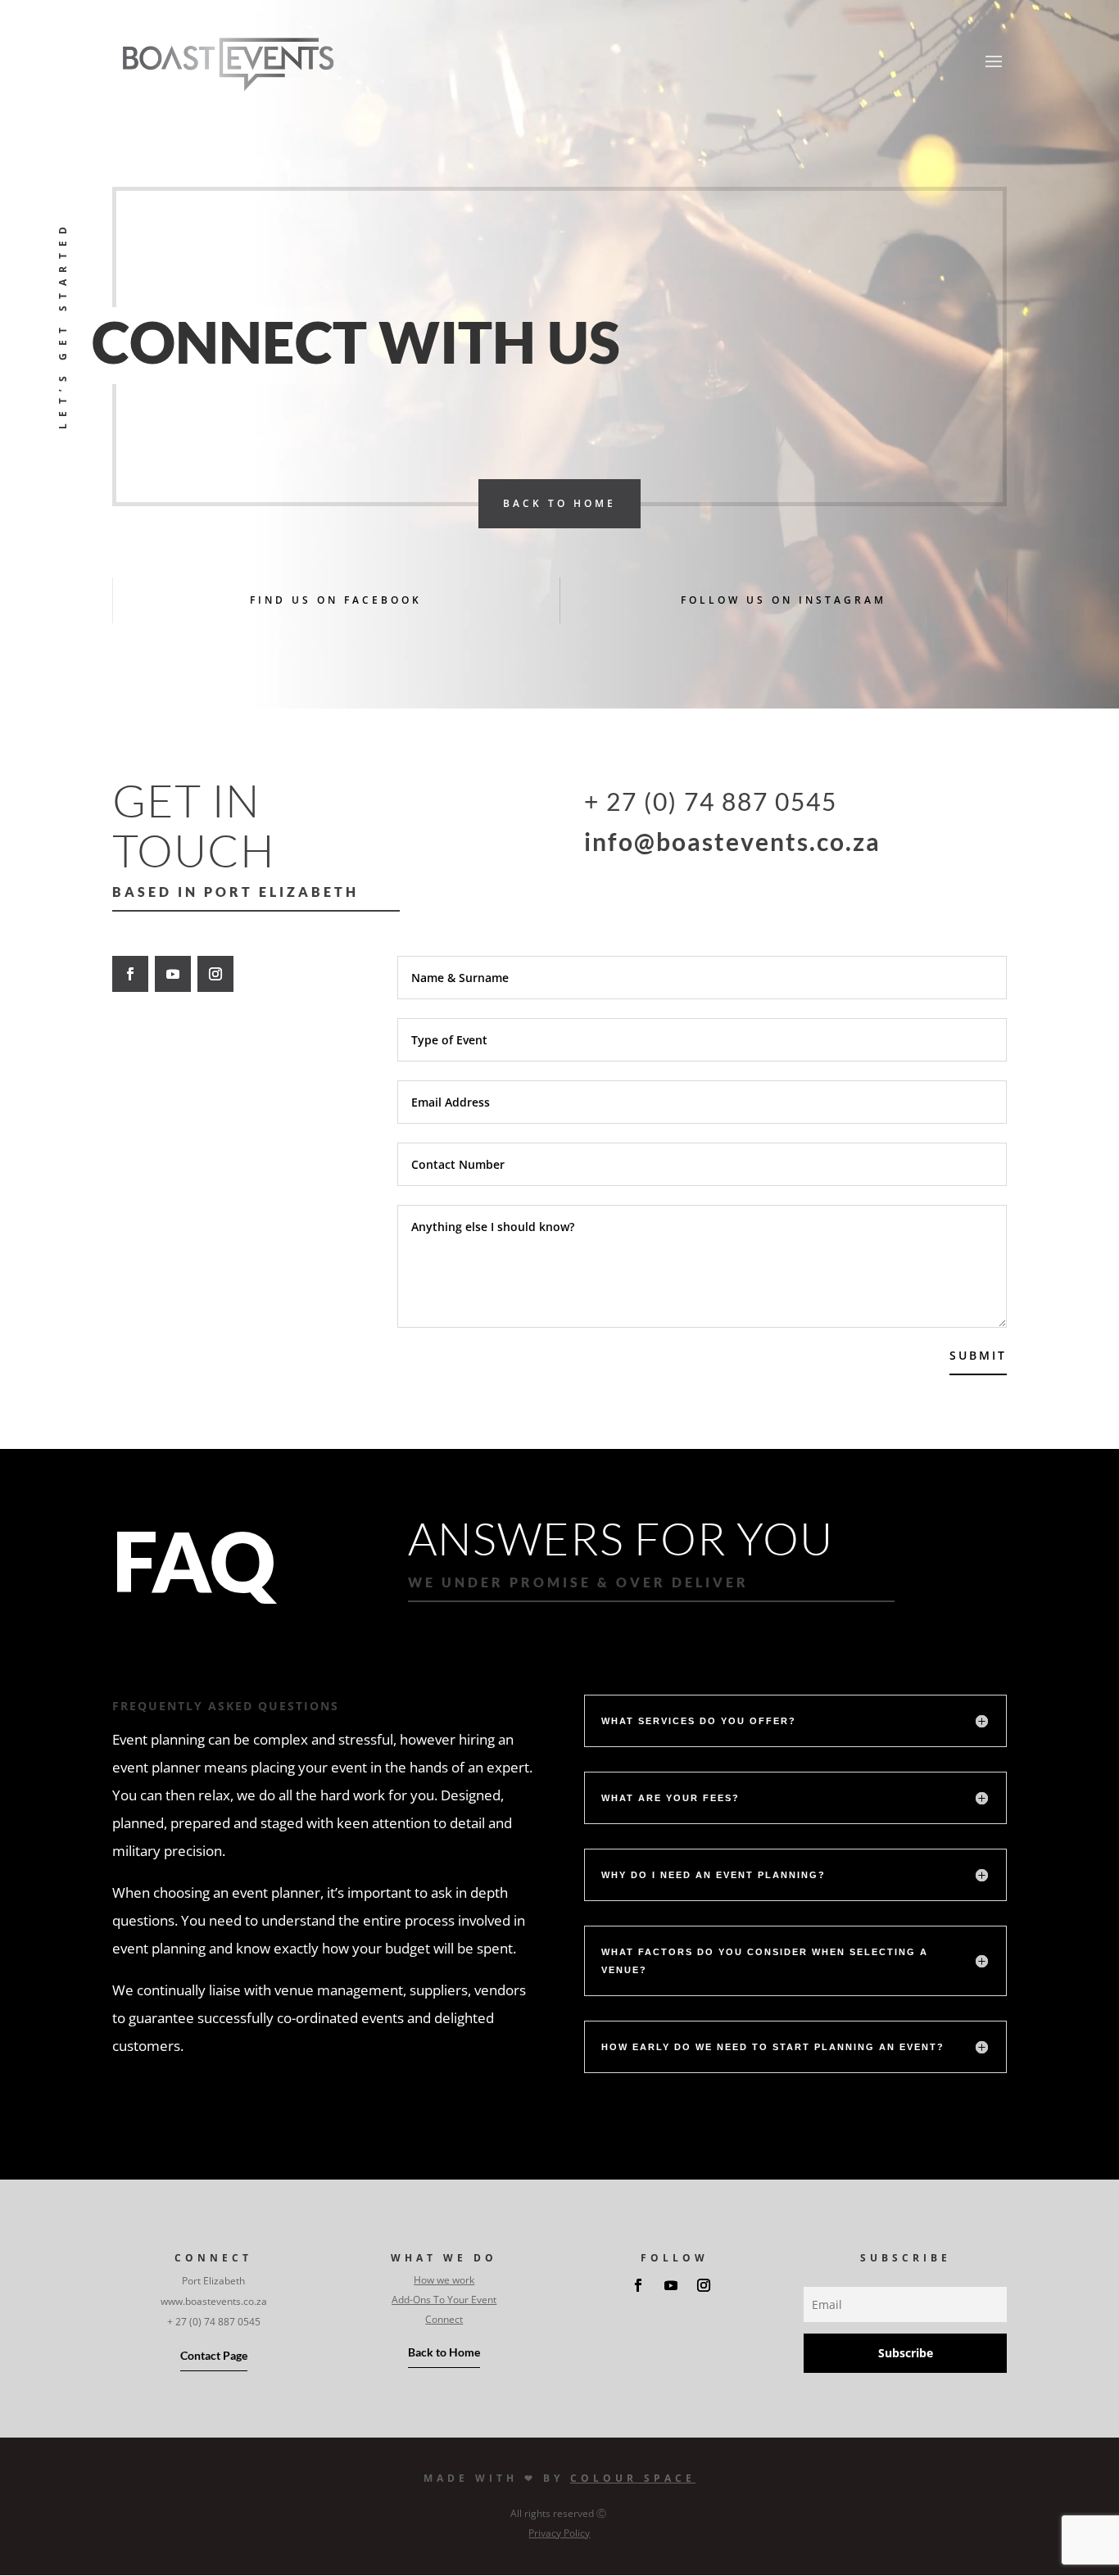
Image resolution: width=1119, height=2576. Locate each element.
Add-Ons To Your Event (444, 2300)
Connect (444, 2319)
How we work (444, 2280)
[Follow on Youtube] (173, 974)
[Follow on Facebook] (130, 974)
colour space (633, 2478)
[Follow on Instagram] (215, 974)
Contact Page (214, 2355)
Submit (978, 1355)
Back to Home (444, 2352)
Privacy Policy (559, 2533)
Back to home (559, 503)
